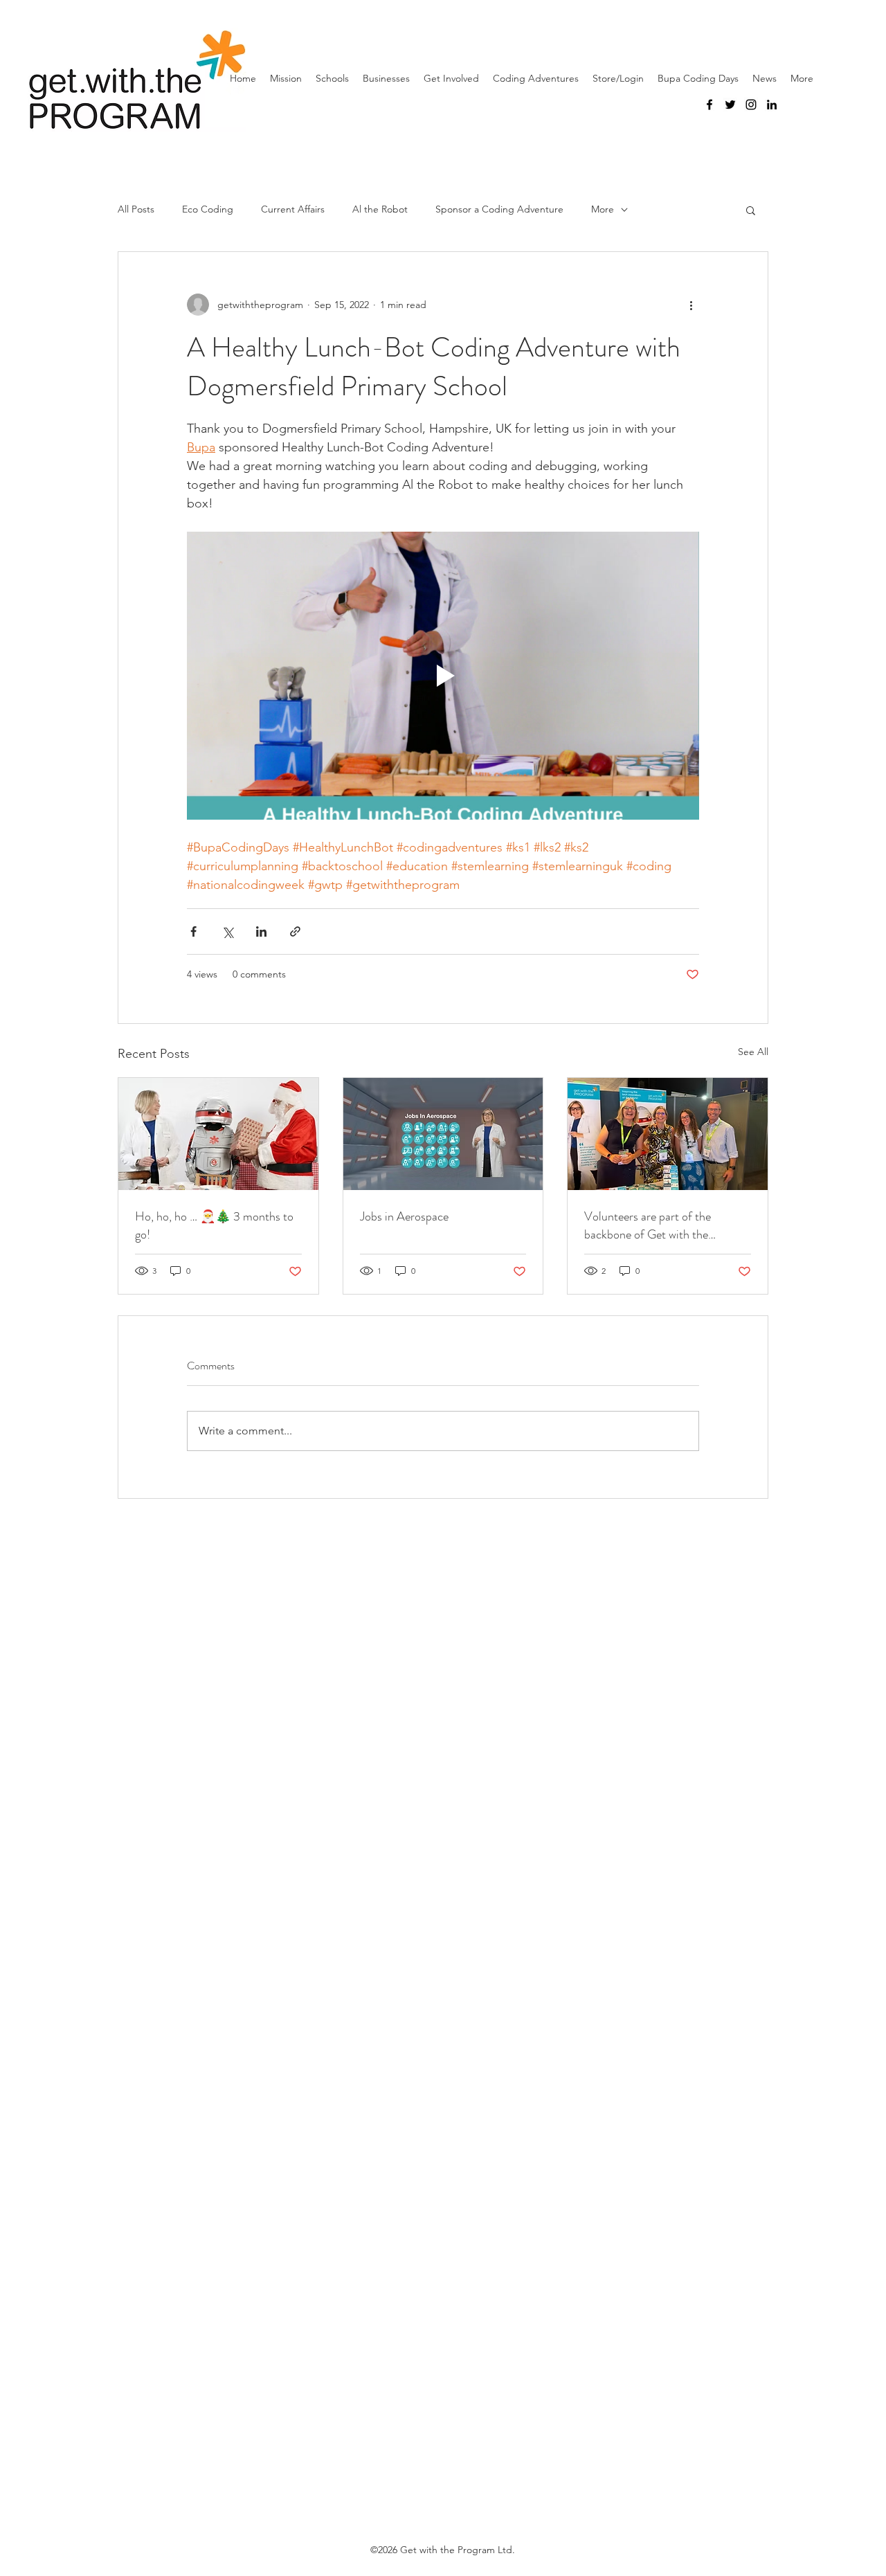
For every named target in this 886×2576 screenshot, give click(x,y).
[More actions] (691, 305)
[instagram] (751, 105)
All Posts (136, 209)
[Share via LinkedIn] (261, 931)
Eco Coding (208, 209)
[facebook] (709, 105)
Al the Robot (380, 209)
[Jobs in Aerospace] (443, 1134)
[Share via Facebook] (193, 931)
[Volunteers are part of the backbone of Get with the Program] (668, 1134)
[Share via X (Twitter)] (227, 931)
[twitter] (730, 105)
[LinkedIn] (772, 105)
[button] (751, 210)
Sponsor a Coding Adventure (499, 209)
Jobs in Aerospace (404, 1216)
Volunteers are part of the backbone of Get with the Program (648, 1225)
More (603, 209)
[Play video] (443, 676)
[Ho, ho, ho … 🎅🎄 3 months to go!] (218, 1134)
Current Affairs (293, 209)
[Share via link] (295, 931)
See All (753, 1052)
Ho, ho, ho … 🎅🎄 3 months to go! (214, 1225)
